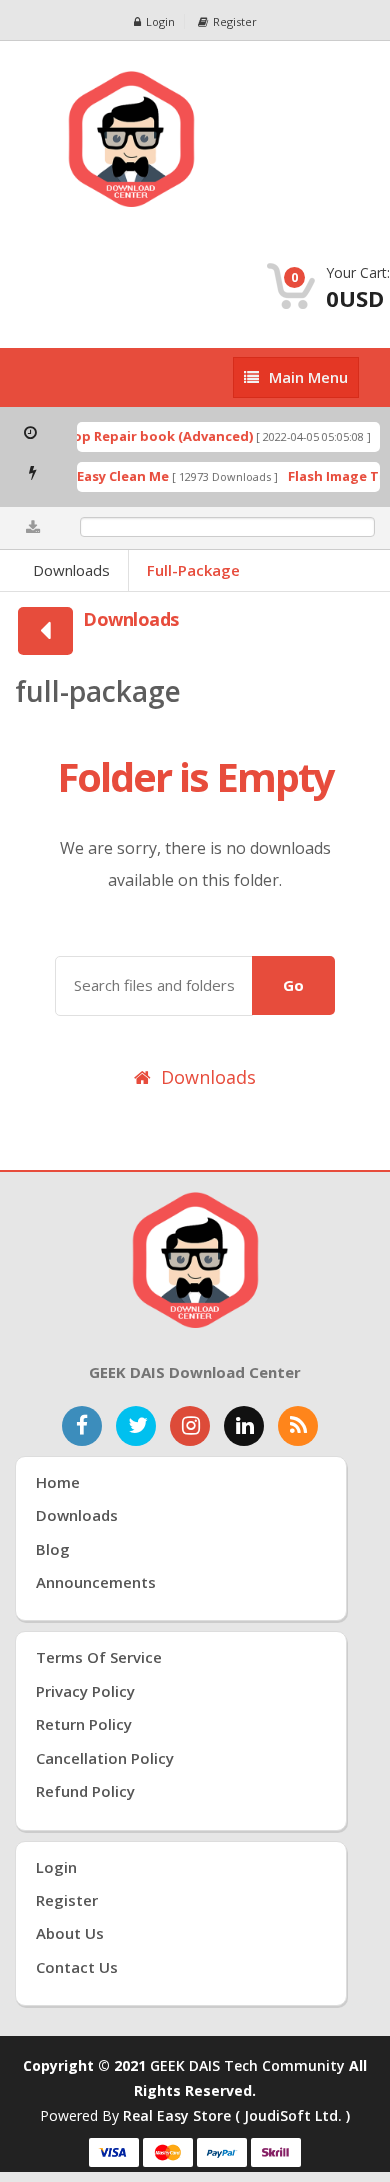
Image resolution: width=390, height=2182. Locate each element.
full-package (193, 570)
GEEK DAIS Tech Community (247, 2065)
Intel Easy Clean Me (99, 476)
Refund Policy (85, 1791)
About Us (70, 1933)
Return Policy (84, 1724)
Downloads (71, 570)
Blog (53, 1549)
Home (58, 1482)
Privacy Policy (85, 1691)
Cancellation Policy (105, 1758)
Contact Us (77, 1967)
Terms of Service (99, 1657)
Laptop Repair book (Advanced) (141, 436)
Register (235, 21)
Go (293, 985)
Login (160, 21)
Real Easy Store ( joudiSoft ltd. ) (236, 2115)
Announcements (96, 1582)
